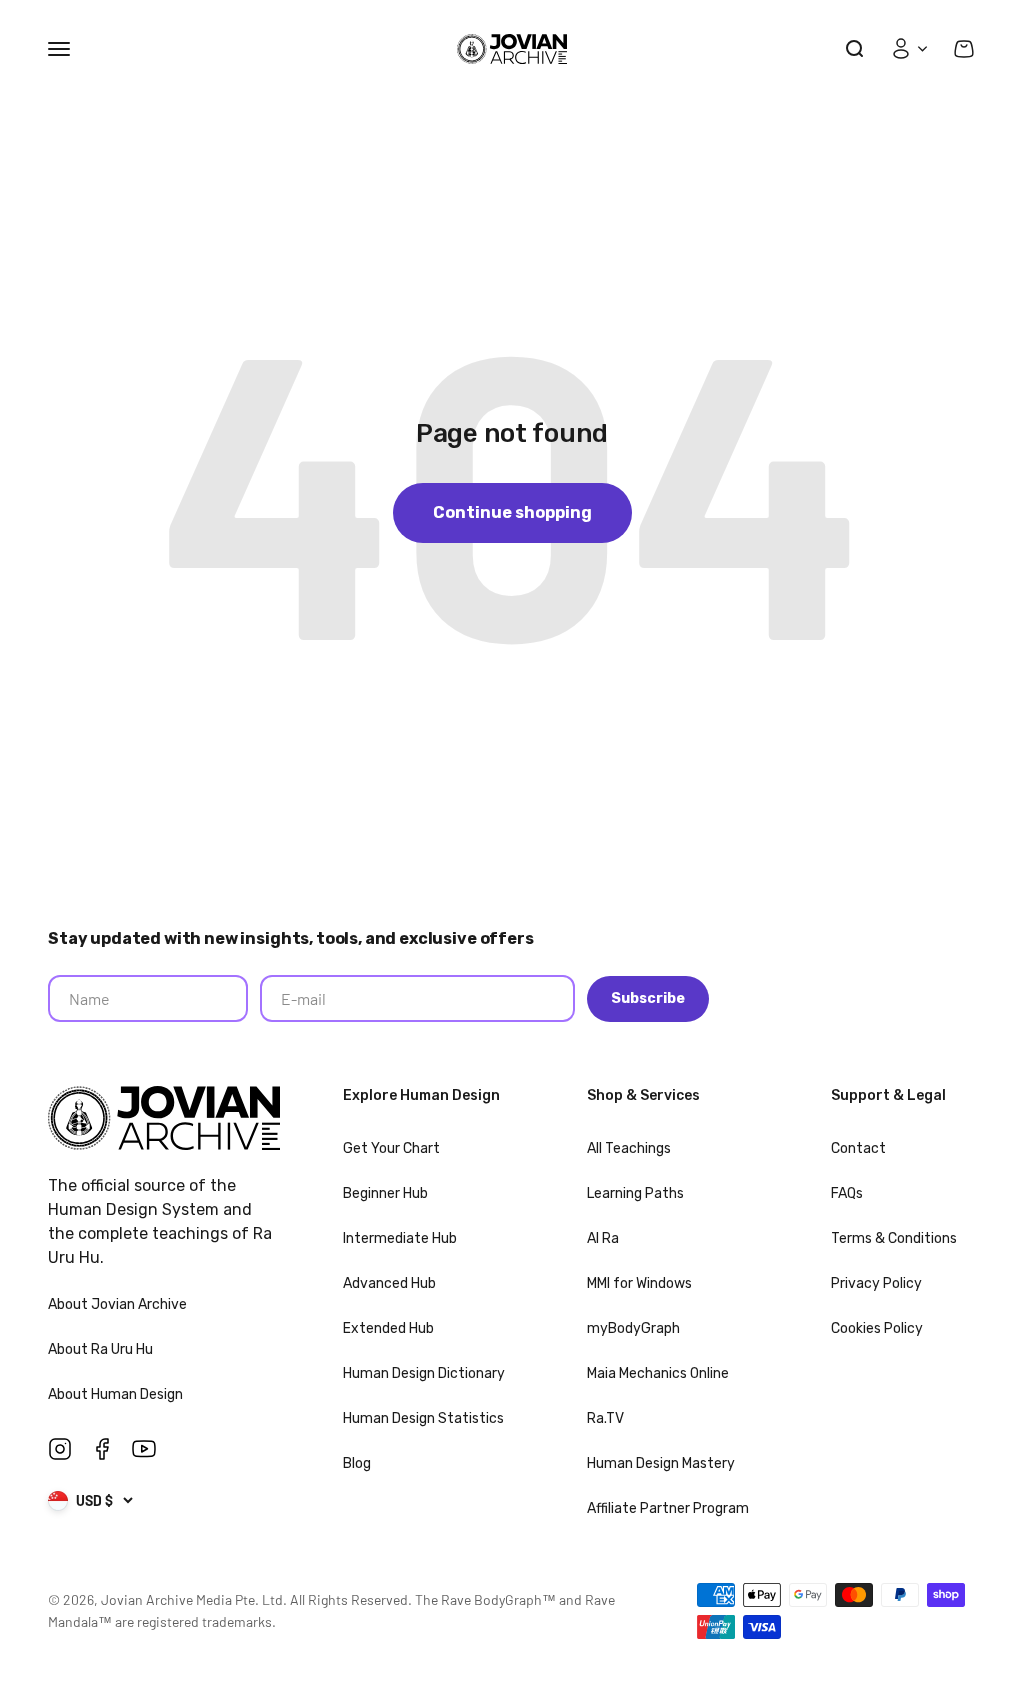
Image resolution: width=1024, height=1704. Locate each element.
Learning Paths (635, 1193)
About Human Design (117, 1394)
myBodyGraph (633, 1328)
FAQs (847, 1193)
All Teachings (629, 1148)
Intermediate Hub (400, 1238)
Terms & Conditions (894, 1238)
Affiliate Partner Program (668, 1508)
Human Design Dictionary (424, 1373)
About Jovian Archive (119, 1304)
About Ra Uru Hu (102, 1349)
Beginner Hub (385, 1193)
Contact (858, 1148)
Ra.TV (605, 1418)
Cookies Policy (877, 1328)
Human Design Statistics (423, 1418)
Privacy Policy (876, 1283)
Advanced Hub (389, 1283)
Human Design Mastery (661, 1463)
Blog (357, 1463)
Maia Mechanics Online (658, 1373)
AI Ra (603, 1238)
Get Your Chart (391, 1148)
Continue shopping (512, 512)
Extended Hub (388, 1328)
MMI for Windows (639, 1283)
